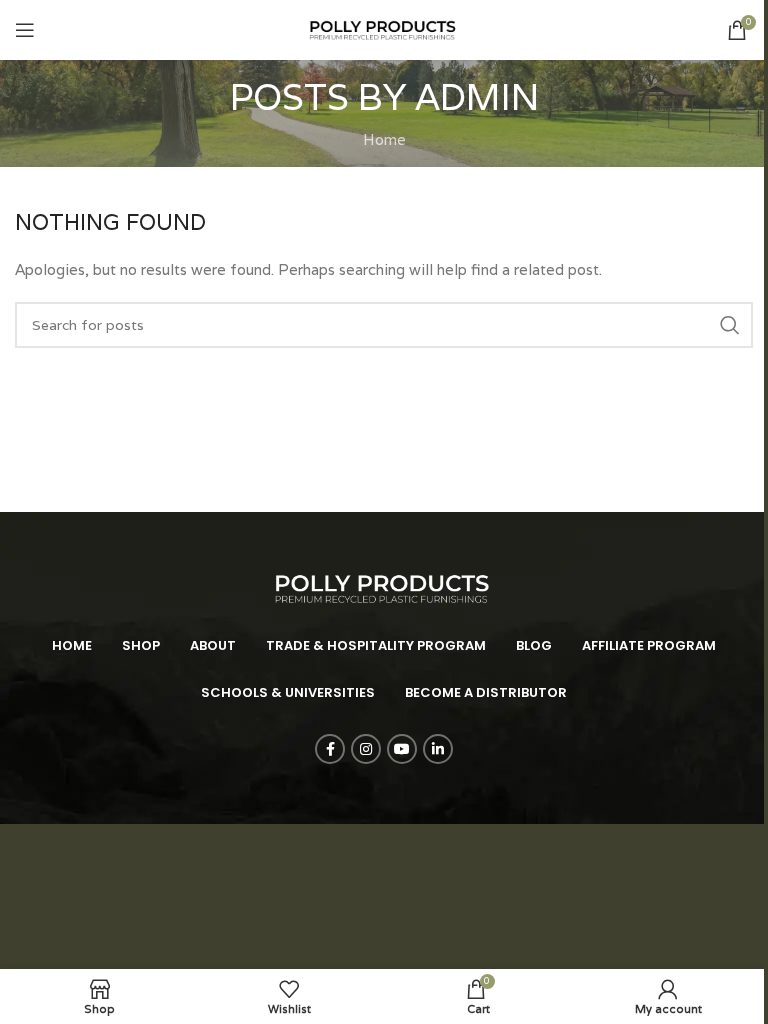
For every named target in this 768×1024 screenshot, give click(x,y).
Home (384, 139)
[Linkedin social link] (438, 749)
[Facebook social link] (330, 749)
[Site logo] (384, 28)
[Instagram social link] (366, 749)
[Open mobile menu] (25, 30)
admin (477, 96)
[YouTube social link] (402, 749)
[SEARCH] (730, 325)
